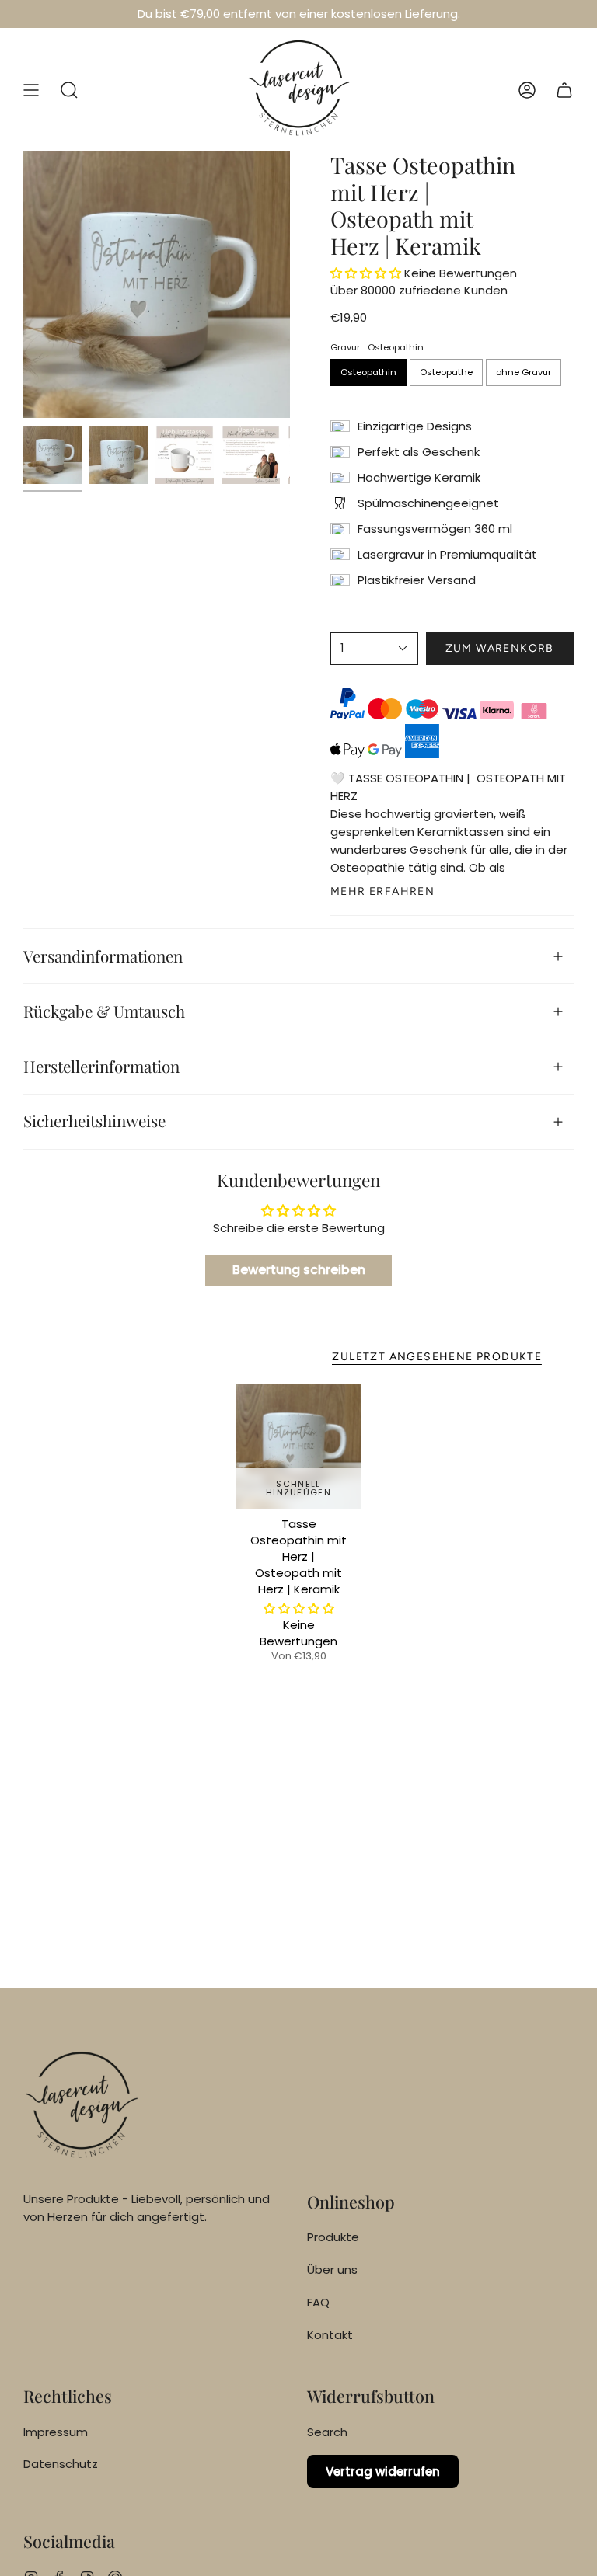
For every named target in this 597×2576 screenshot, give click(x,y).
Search (327, 2432)
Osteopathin (368, 372)
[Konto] (527, 90)
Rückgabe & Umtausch (104, 1011)
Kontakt (330, 2335)
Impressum (56, 2432)
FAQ (318, 2302)
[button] (69, 90)
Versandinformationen (103, 956)
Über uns (332, 2270)
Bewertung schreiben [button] (299, 1270)
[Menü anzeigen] (31, 90)
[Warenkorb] (564, 90)
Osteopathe (446, 372)
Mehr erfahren (382, 892)
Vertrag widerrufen (383, 2472)
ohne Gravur (524, 372)
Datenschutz (61, 2464)
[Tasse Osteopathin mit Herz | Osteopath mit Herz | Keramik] (299, 1447)
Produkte (333, 2237)
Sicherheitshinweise (94, 1121)
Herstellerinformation (101, 1066)
